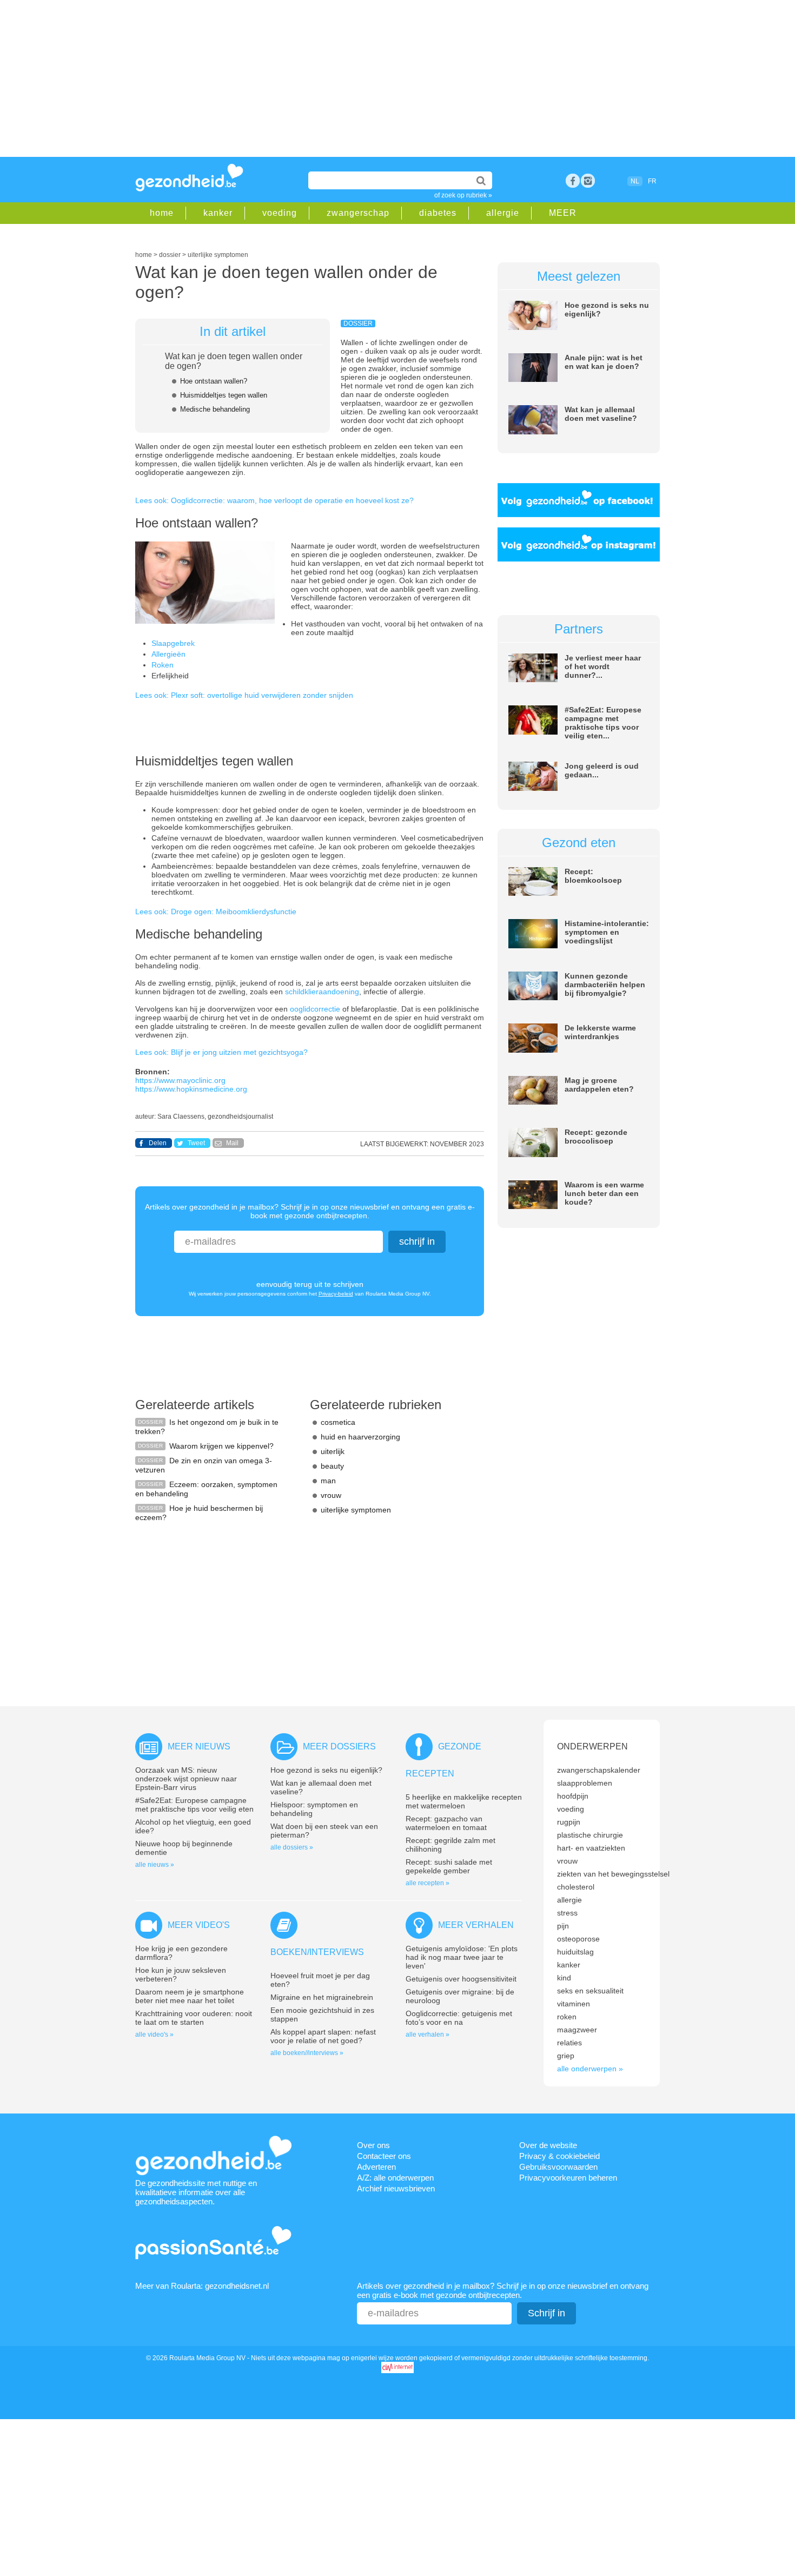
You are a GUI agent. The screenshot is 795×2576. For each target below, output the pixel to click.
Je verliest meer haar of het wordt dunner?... (603, 666)
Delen (158, 1143)
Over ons (373, 2145)
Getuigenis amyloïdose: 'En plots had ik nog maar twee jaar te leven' (462, 1957)
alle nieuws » (155, 1865)
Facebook (573, 181)
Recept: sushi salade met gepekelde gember (449, 1866)
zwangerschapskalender (599, 1770)
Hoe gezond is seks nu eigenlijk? (326, 1770)
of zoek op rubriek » (463, 195)
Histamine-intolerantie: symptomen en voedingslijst (607, 932)
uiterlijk (333, 1451)
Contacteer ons (384, 2156)
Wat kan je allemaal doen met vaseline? (601, 414)
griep (566, 2056)
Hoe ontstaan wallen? (214, 381)
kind (564, 1978)
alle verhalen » (428, 2035)
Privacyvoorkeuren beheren (568, 2178)
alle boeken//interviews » (307, 2053)
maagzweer (577, 2030)
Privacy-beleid (336, 1294)
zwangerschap (358, 213)
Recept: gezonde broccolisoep (596, 1137)
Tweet (196, 1143)
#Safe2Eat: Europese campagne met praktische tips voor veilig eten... (603, 723)
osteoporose (578, 1939)
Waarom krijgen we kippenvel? (221, 1446)
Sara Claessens (181, 1117)
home (162, 213)
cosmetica (338, 1422)
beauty (332, 1466)
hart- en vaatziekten (591, 1848)
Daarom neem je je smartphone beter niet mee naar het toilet (190, 1996)
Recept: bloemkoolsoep (593, 876)
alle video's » (154, 2035)
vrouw (331, 1495)
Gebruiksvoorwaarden (558, 2167)
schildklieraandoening (322, 992)
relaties (569, 2043)
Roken (163, 665)
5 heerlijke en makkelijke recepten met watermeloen (464, 1801)
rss (588, 181)
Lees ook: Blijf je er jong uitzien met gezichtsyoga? (221, 1052)
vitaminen (574, 2004)
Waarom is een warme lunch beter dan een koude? (604, 1193)
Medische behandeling (215, 409)
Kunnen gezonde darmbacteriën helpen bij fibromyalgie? (605, 985)
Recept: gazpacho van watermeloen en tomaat (446, 1823)
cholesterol (576, 1887)
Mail (232, 1143)
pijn (563, 1926)
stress (567, 1913)
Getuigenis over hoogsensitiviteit (461, 1979)
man (328, 1481)
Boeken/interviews (317, 1952)
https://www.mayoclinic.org (180, 1080)
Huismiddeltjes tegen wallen (224, 395)
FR (652, 181)
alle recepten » (428, 1883)
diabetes (438, 213)
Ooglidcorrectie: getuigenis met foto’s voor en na (459, 2018)
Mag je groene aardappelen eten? (599, 1085)
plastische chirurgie (590, 1835)
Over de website (548, 2145)
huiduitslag (575, 1952)
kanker (218, 213)
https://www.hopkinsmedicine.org (191, 1089)
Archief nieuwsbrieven (396, 2188)
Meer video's (199, 1925)
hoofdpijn (573, 1796)
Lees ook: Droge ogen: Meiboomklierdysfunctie (216, 911)
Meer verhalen (476, 1925)
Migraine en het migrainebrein (322, 1997)
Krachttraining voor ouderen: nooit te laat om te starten (194, 2018)
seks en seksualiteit (590, 1991)
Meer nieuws (199, 1746)
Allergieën (168, 654)
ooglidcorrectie (316, 1009)
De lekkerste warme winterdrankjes (600, 1032)
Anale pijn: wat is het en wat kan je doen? (604, 362)
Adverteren (376, 2167)
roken (567, 2017)
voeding (280, 213)
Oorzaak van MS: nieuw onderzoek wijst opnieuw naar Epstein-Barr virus (186, 1779)
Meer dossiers (339, 1746)
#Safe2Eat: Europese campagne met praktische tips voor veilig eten (194, 1805)
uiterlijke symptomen (356, 1510)
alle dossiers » (292, 1847)
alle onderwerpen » (590, 2069)
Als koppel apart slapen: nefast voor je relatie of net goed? (323, 2036)
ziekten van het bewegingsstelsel (613, 1874)
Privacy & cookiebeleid (559, 2156)
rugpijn (569, 1822)
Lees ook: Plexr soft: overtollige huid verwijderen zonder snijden (244, 695)
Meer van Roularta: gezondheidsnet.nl (202, 2286)
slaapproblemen (585, 1783)
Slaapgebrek (173, 643)
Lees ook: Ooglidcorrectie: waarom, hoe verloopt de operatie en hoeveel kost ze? (274, 500)
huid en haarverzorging (360, 1437)
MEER (563, 213)
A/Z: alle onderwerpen (395, 2178)
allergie (503, 213)
